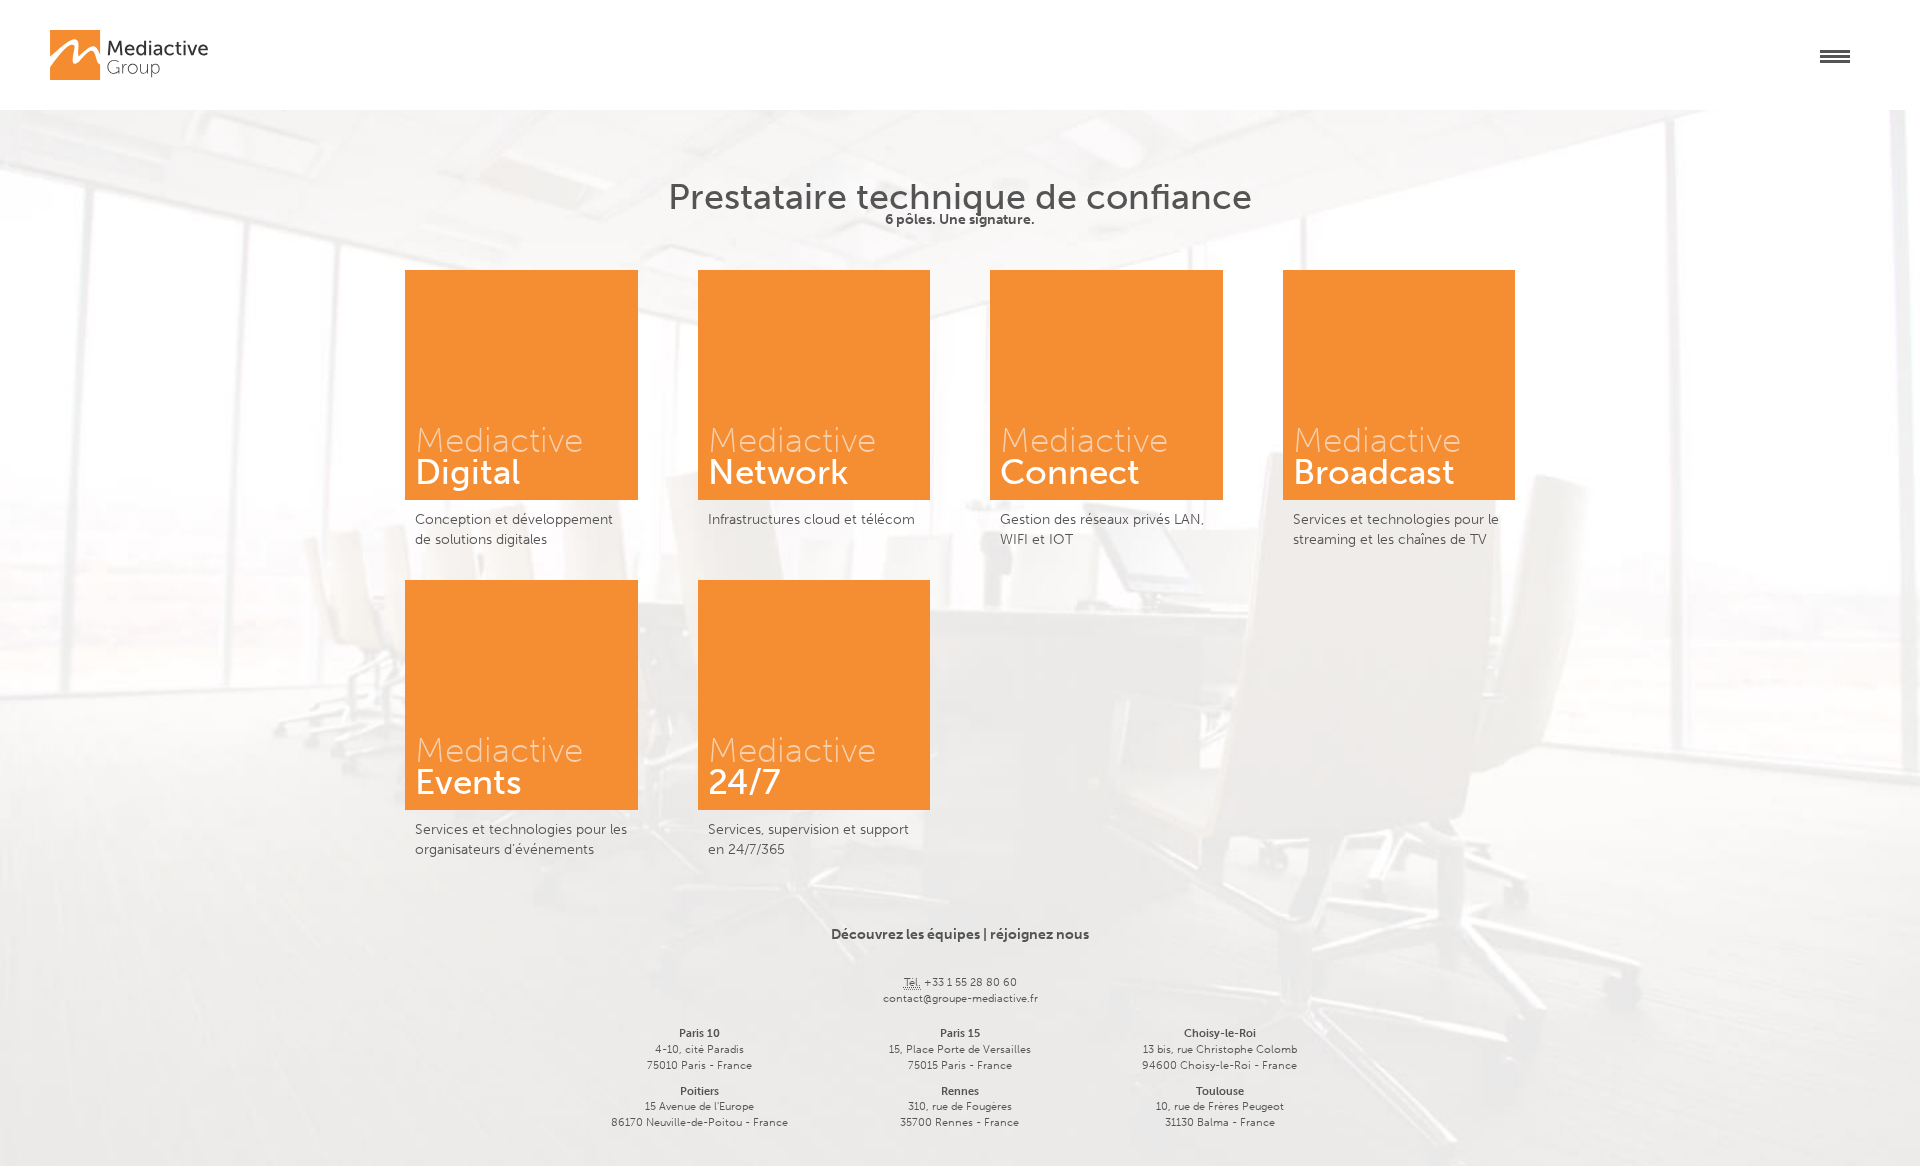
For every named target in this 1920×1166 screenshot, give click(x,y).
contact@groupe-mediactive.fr (960, 998)
